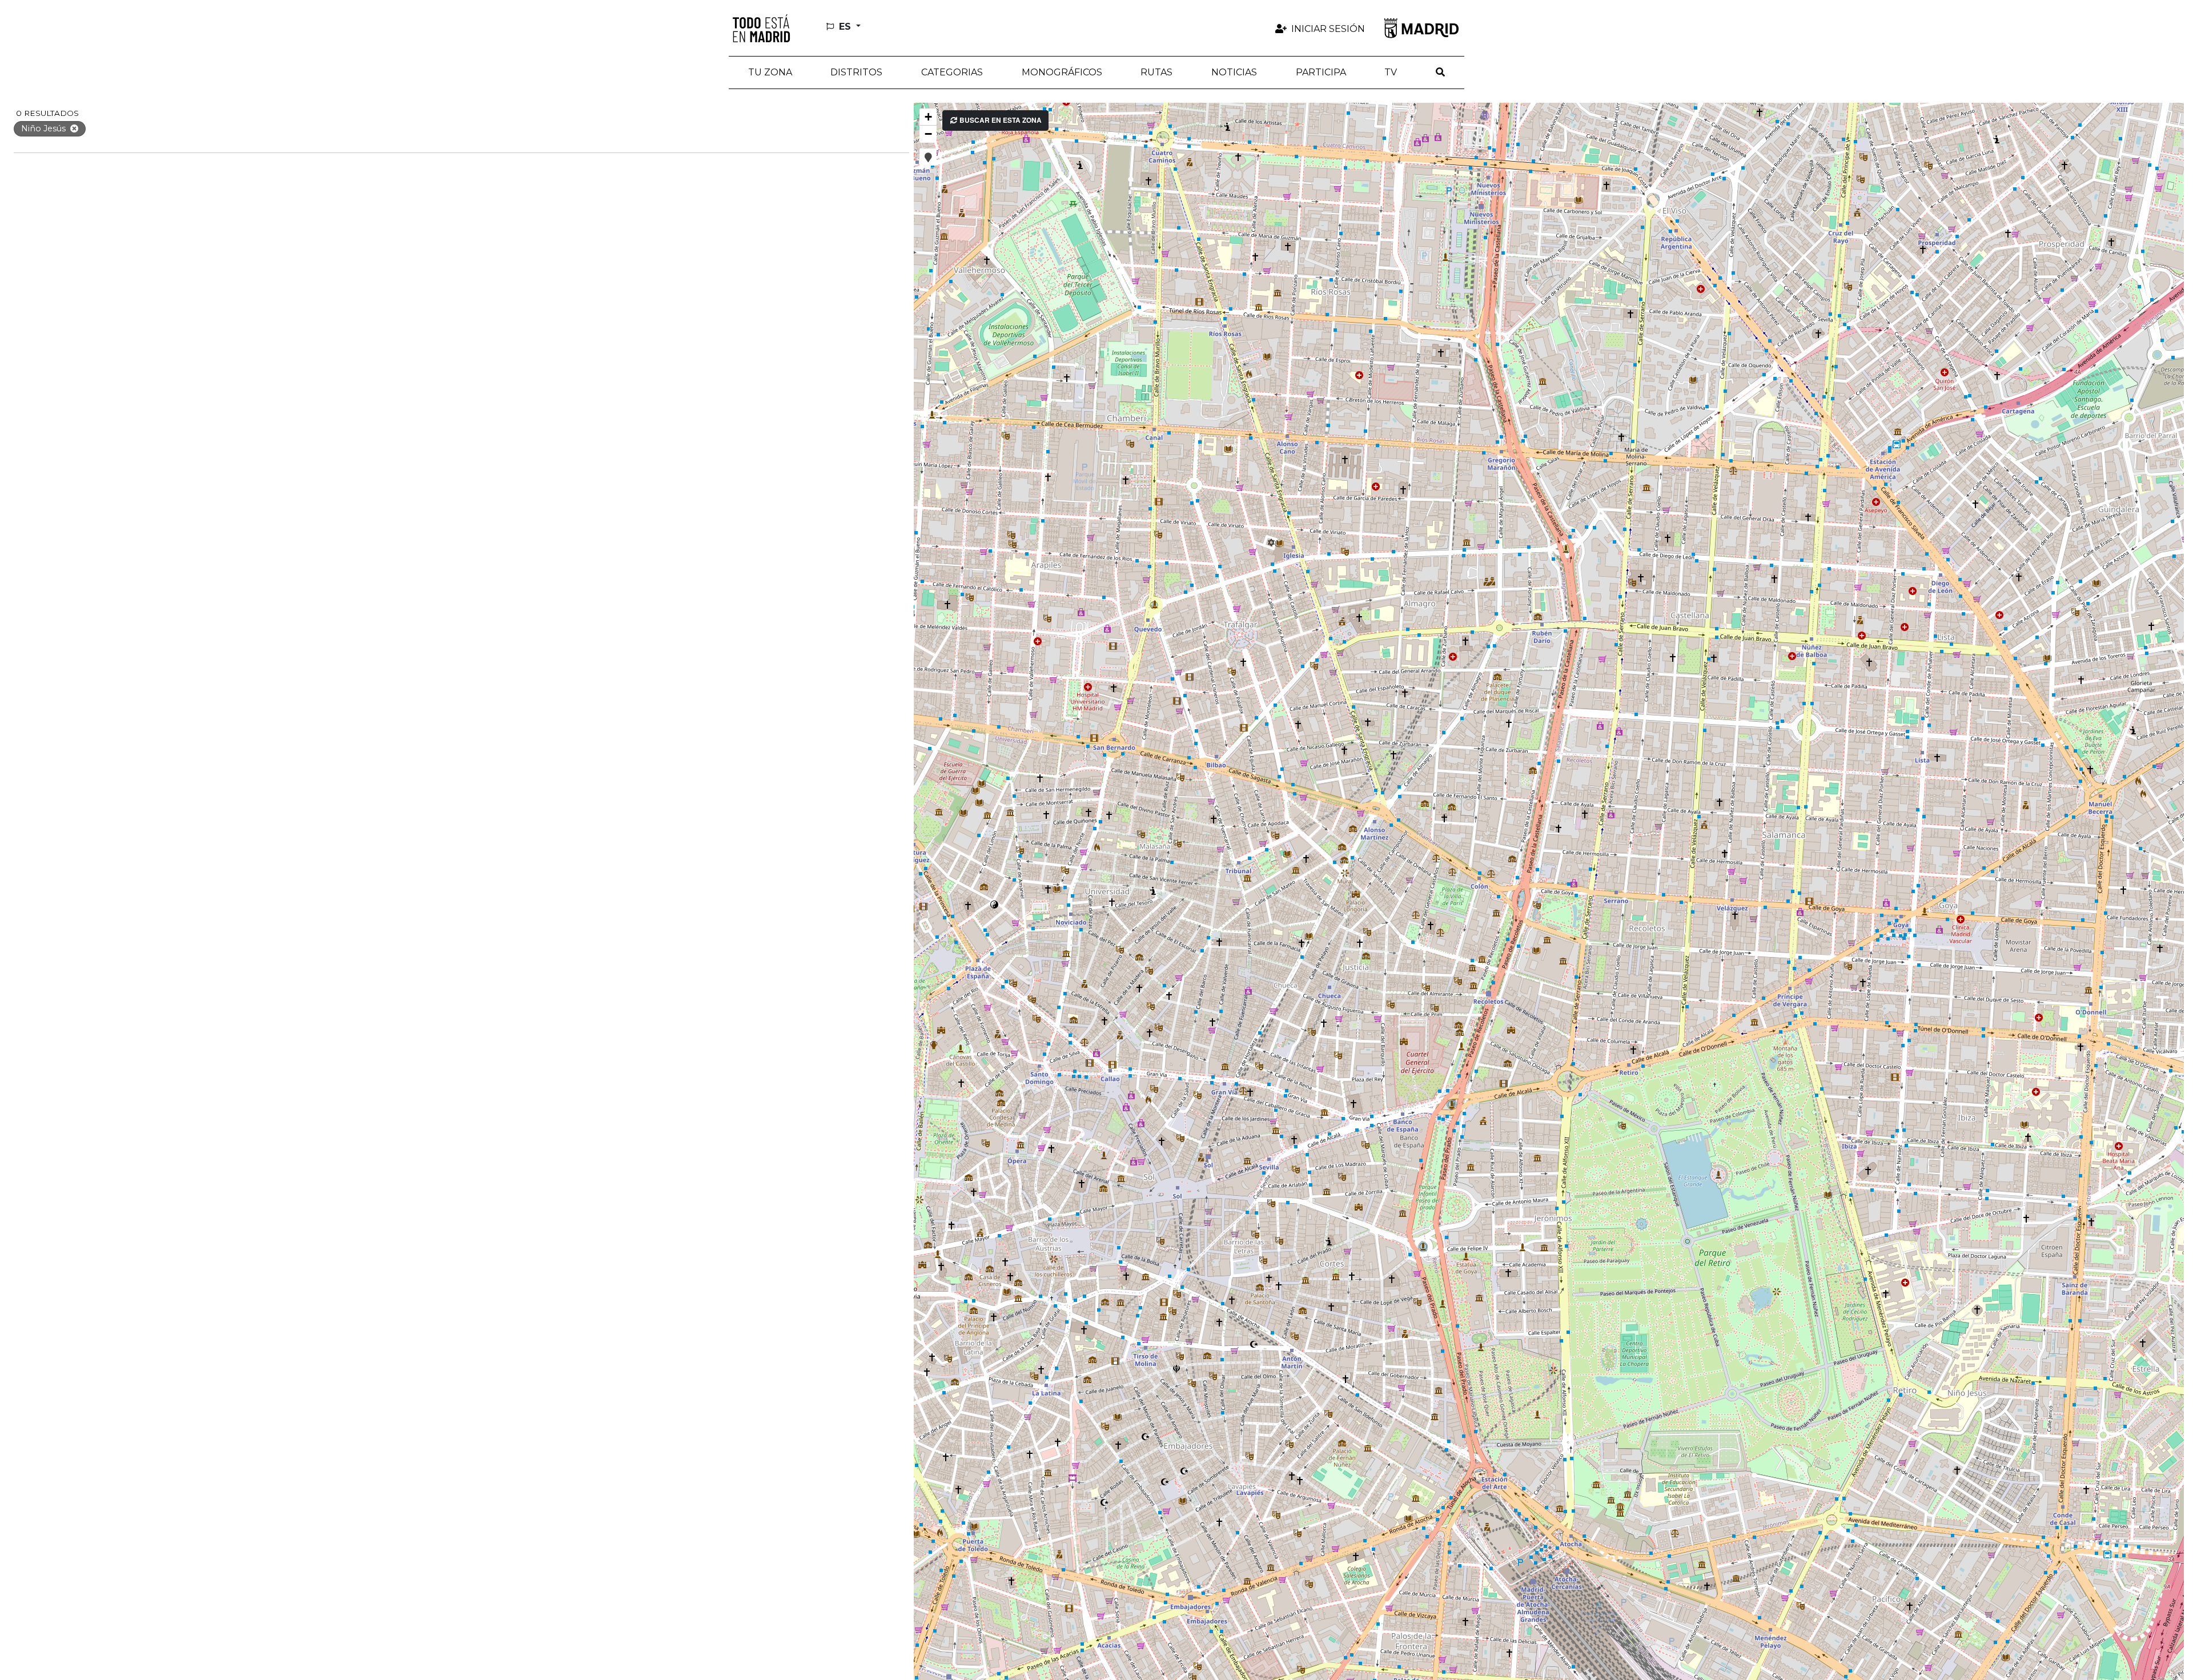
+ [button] (928, 117)
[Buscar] (1440, 73)
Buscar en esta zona (1000, 120)
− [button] (928, 134)
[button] (857, 73)
